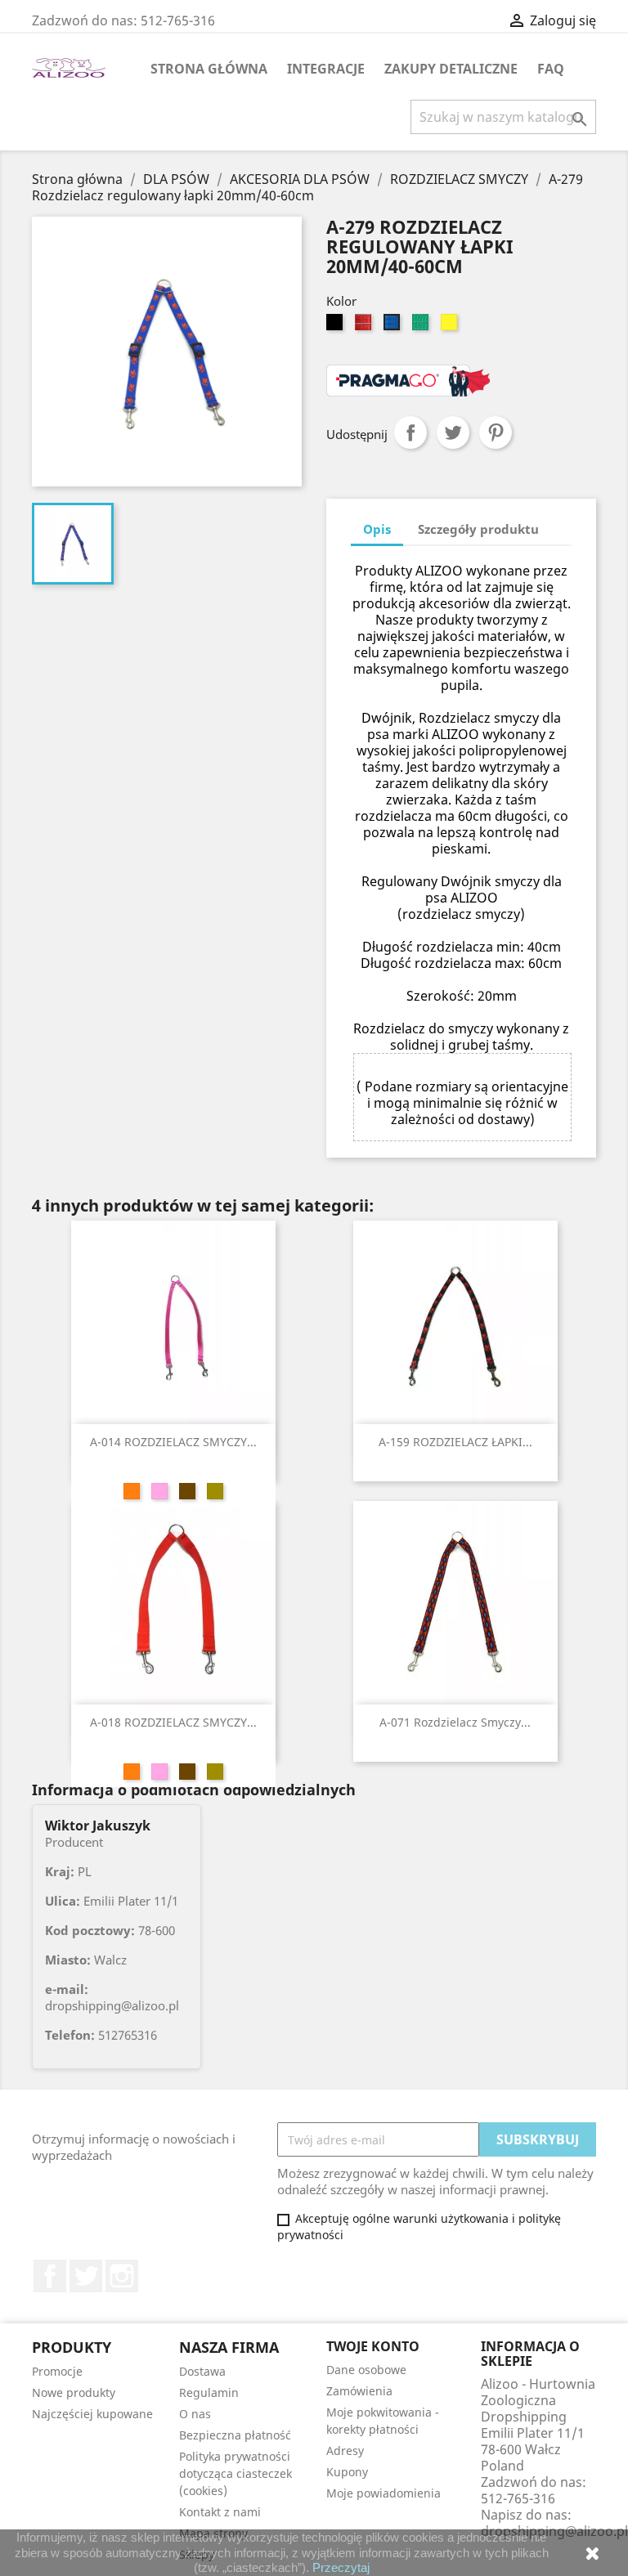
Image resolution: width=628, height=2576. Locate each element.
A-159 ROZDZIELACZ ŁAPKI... (455, 1442)
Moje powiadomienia (384, 2493)
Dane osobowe (366, 2370)
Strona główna (209, 69)
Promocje (57, 2371)
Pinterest (496, 432)
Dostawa (202, 2371)
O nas (195, 2414)
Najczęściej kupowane (92, 2414)
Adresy (345, 2451)
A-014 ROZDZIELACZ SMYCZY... (173, 1442)
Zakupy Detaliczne (451, 69)
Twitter (86, 2276)
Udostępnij (410, 432)
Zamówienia (359, 2391)
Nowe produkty (74, 2392)
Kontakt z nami (220, 2512)
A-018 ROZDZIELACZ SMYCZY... (173, 1722)
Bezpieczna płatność (235, 2435)
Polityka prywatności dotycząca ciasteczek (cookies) (235, 2473)
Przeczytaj (341, 2567)
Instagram (122, 2276)
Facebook (50, 2276)
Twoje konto (373, 2346)
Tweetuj (453, 432)
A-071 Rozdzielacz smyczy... (455, 1722)
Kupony (347, 2472)
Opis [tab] (377, 529)
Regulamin (209, 2392)
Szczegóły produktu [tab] (478, 529)
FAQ (551, 69)
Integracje (326, 69)
